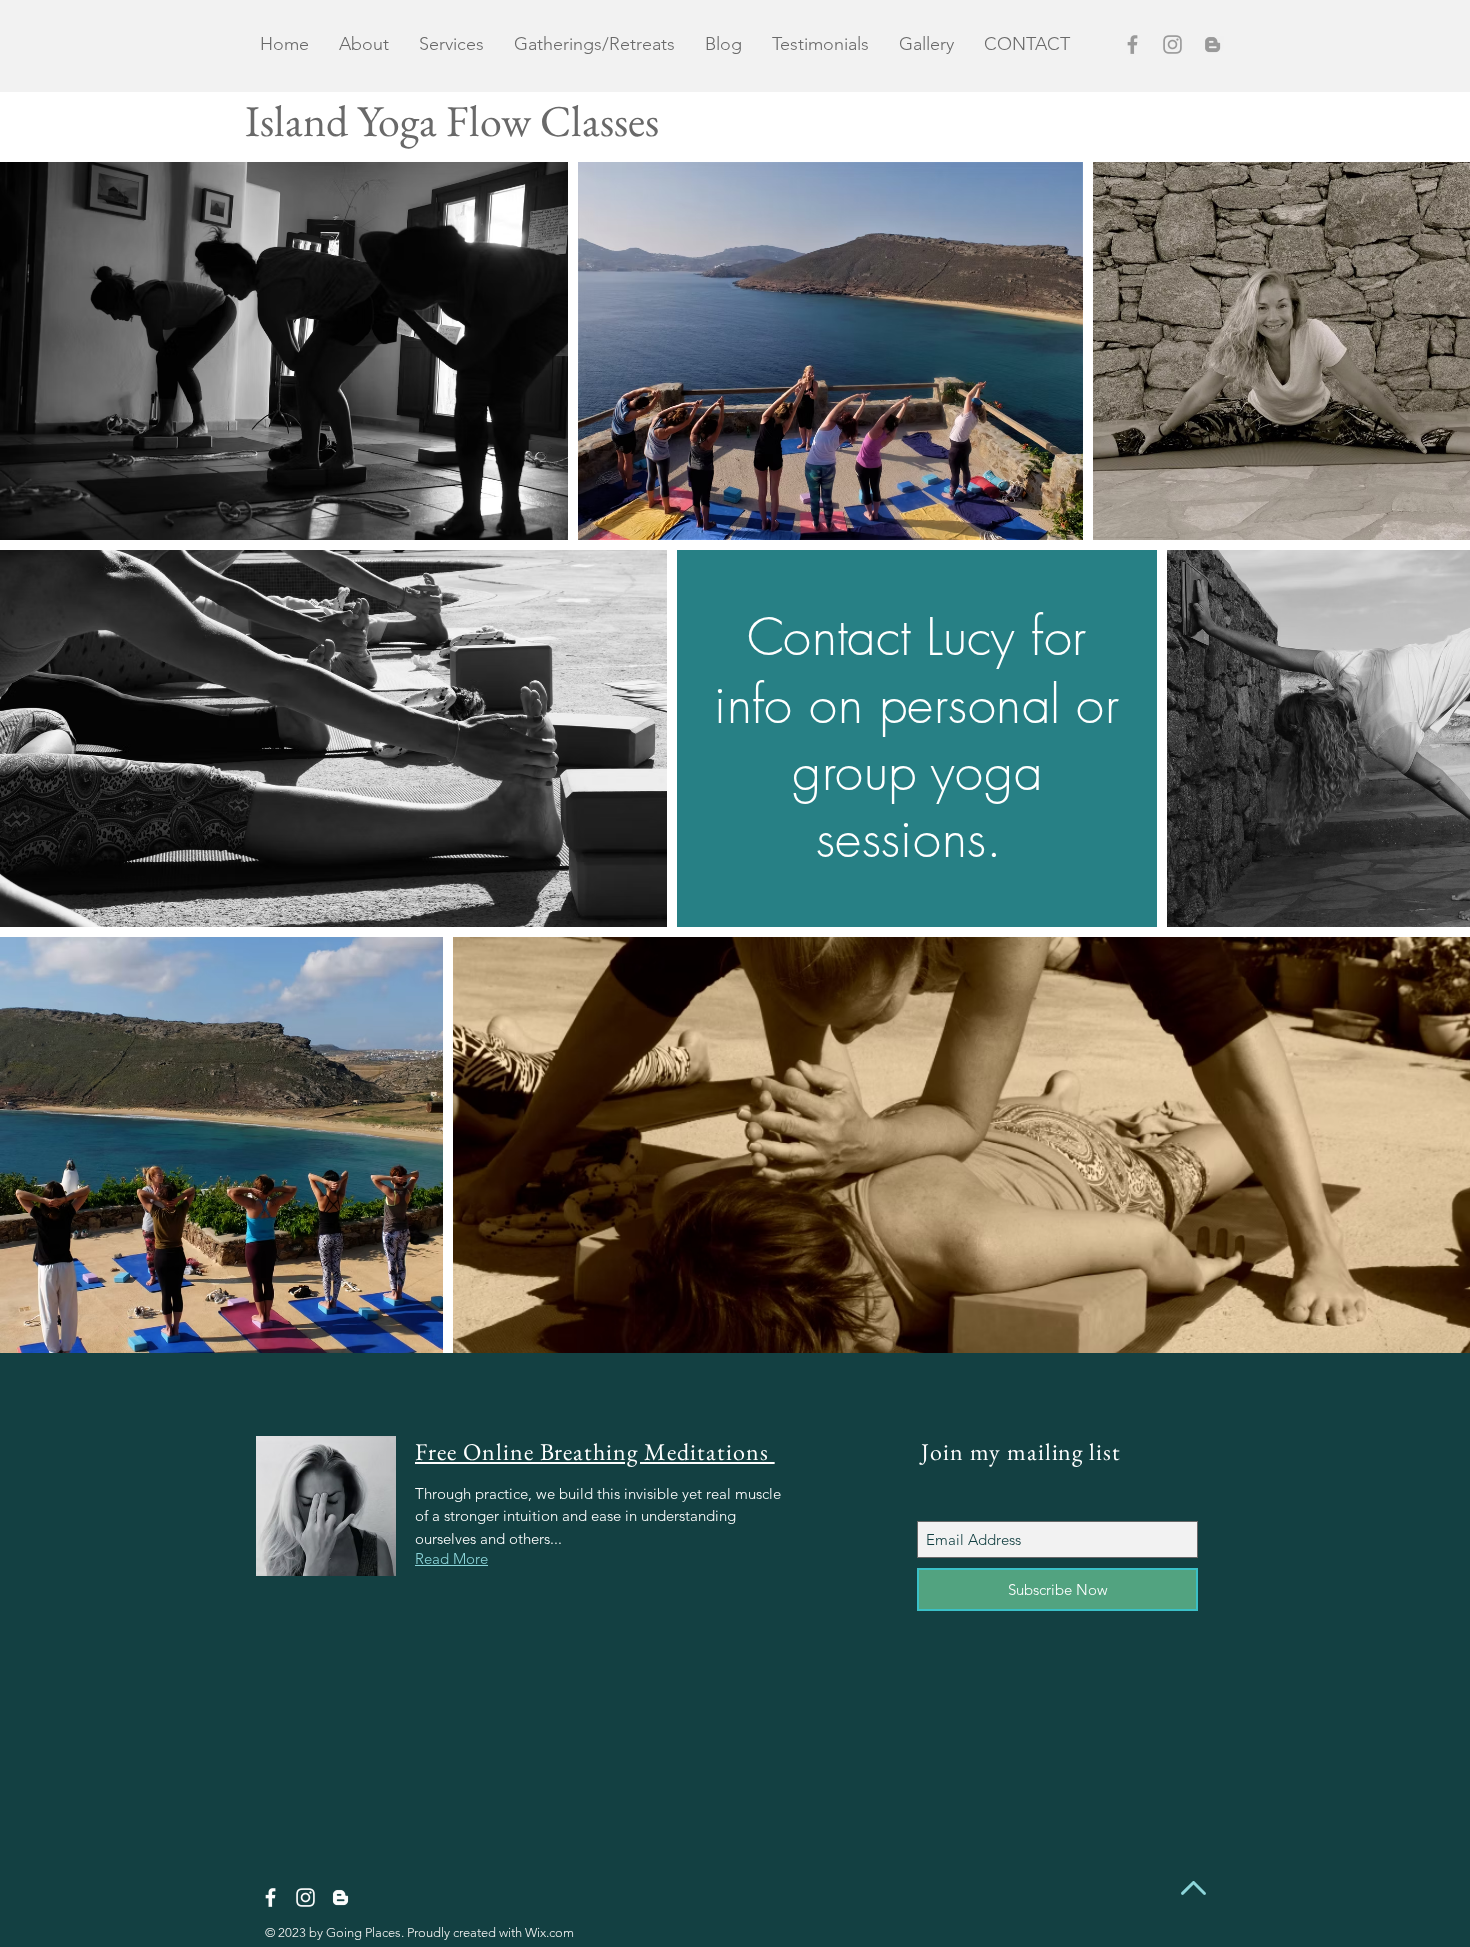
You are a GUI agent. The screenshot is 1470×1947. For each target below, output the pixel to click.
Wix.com (549, 1932)
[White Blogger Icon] (340, 1897)
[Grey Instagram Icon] (1172, 44)
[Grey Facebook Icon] (1132, 44)
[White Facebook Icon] (270, 1897)
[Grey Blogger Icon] (1212, 44)
